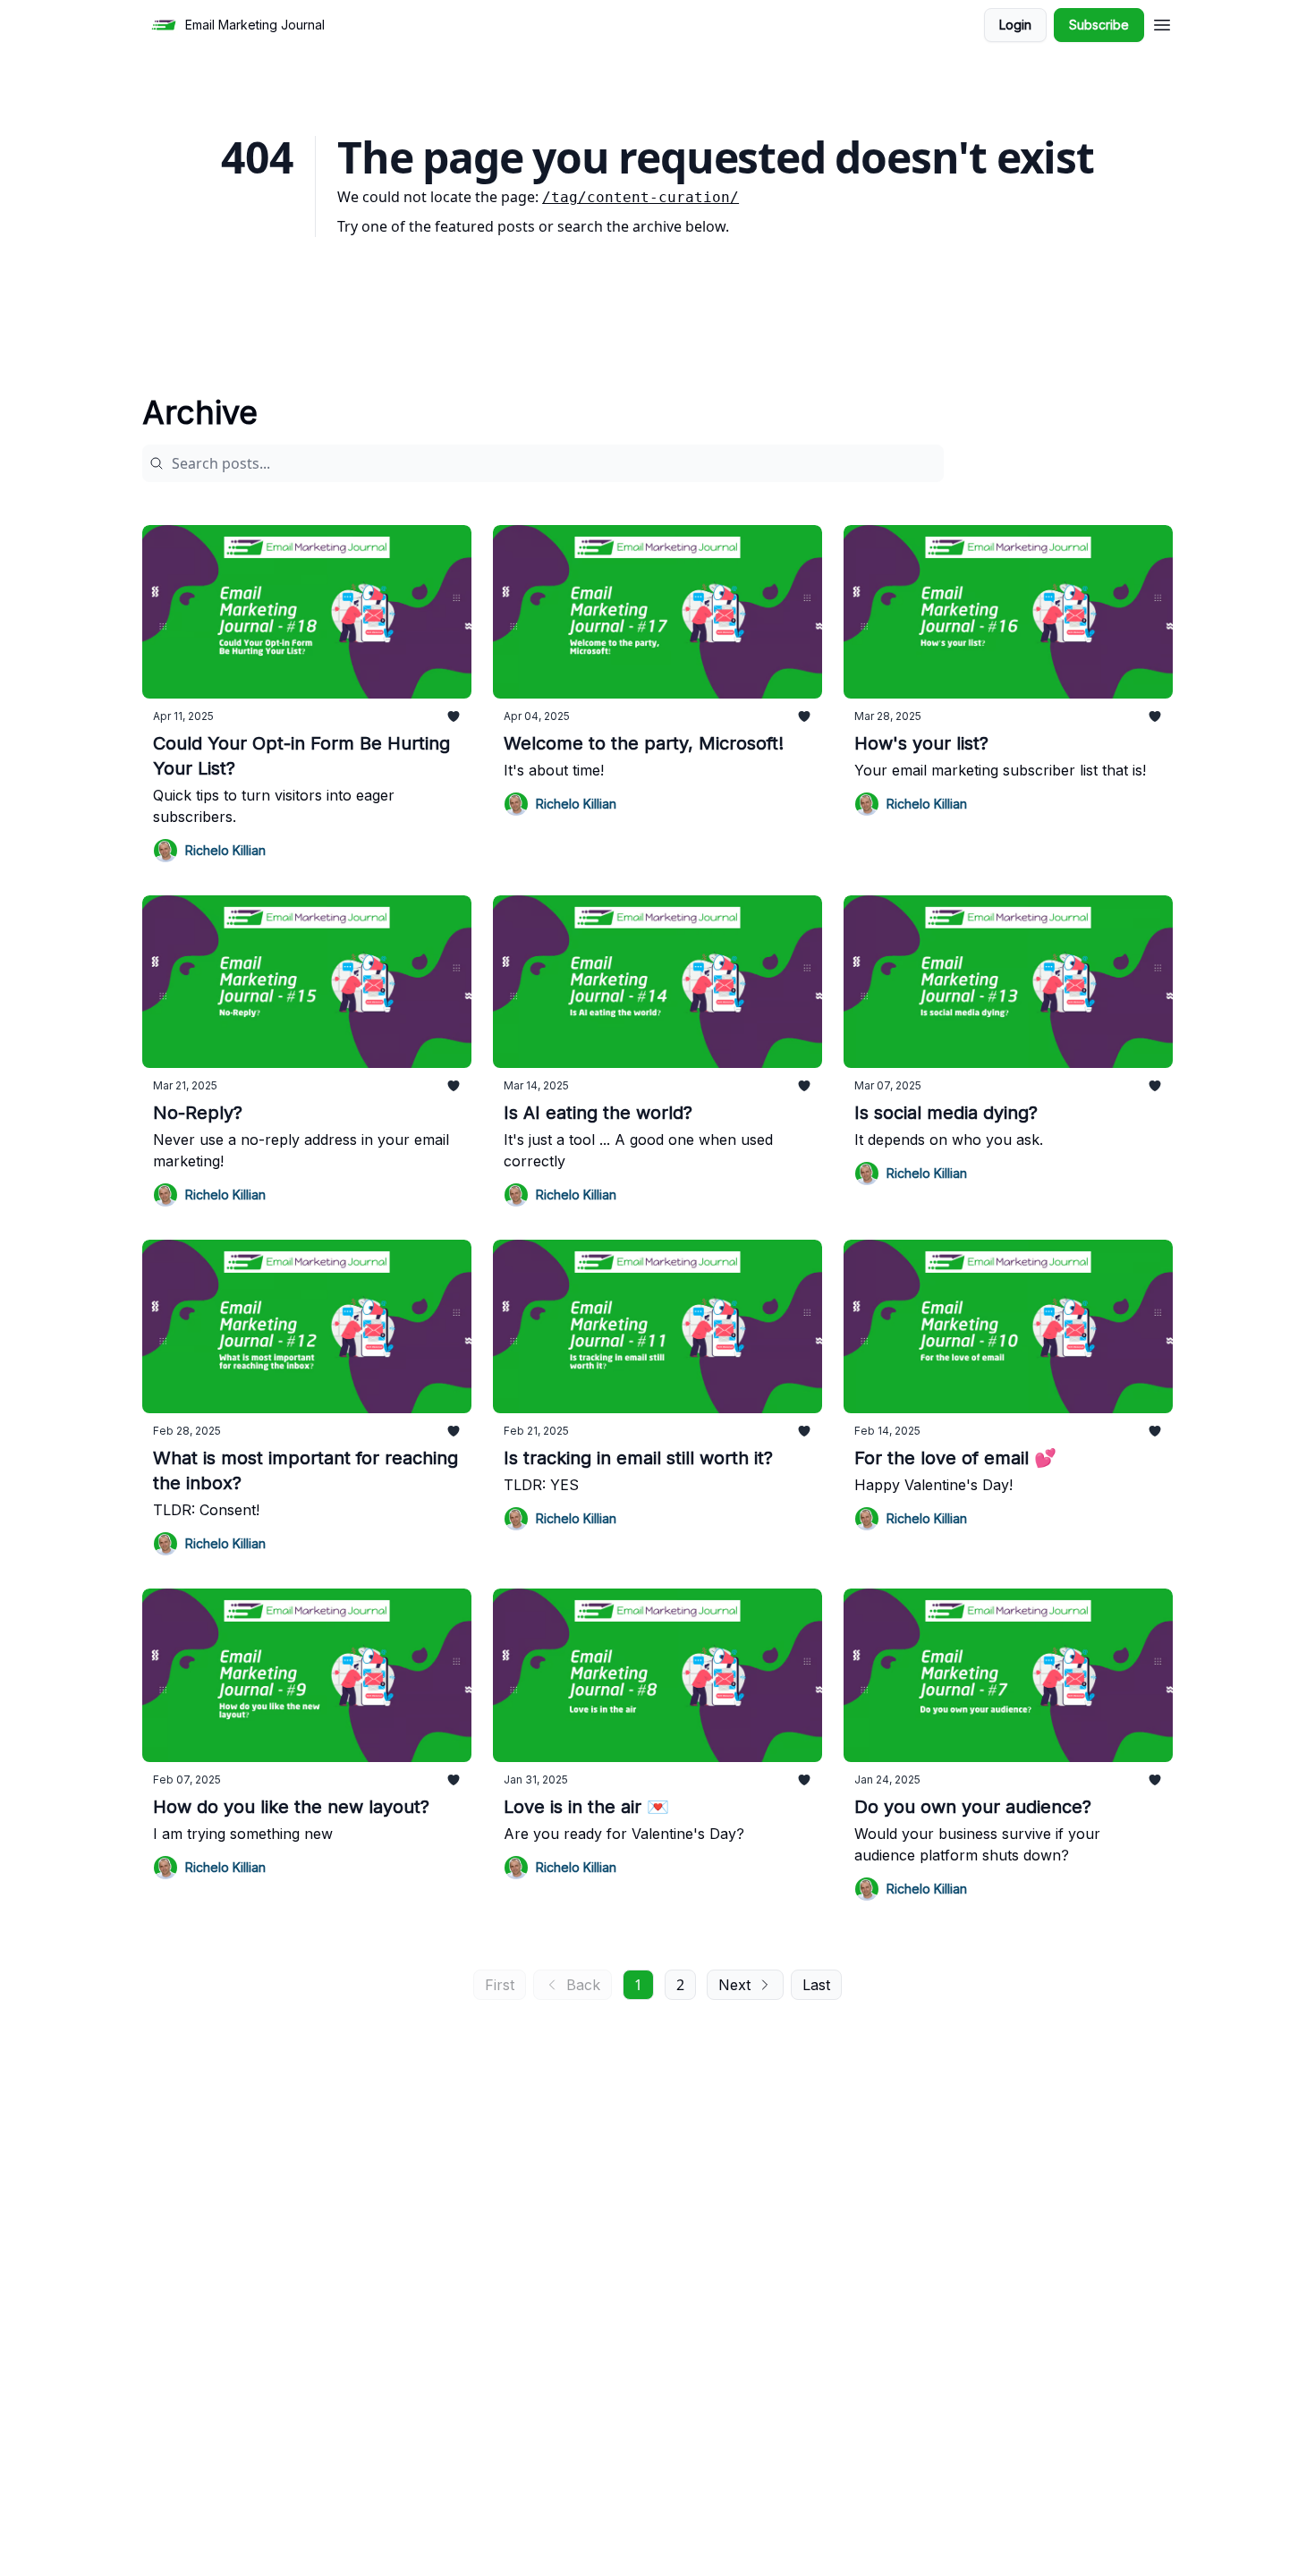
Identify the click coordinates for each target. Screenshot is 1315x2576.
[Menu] (1162, 22)
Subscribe (1099, 25)
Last (816, 1985)
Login (1015, 25)
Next (734, 1985)
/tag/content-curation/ (641, 197)
